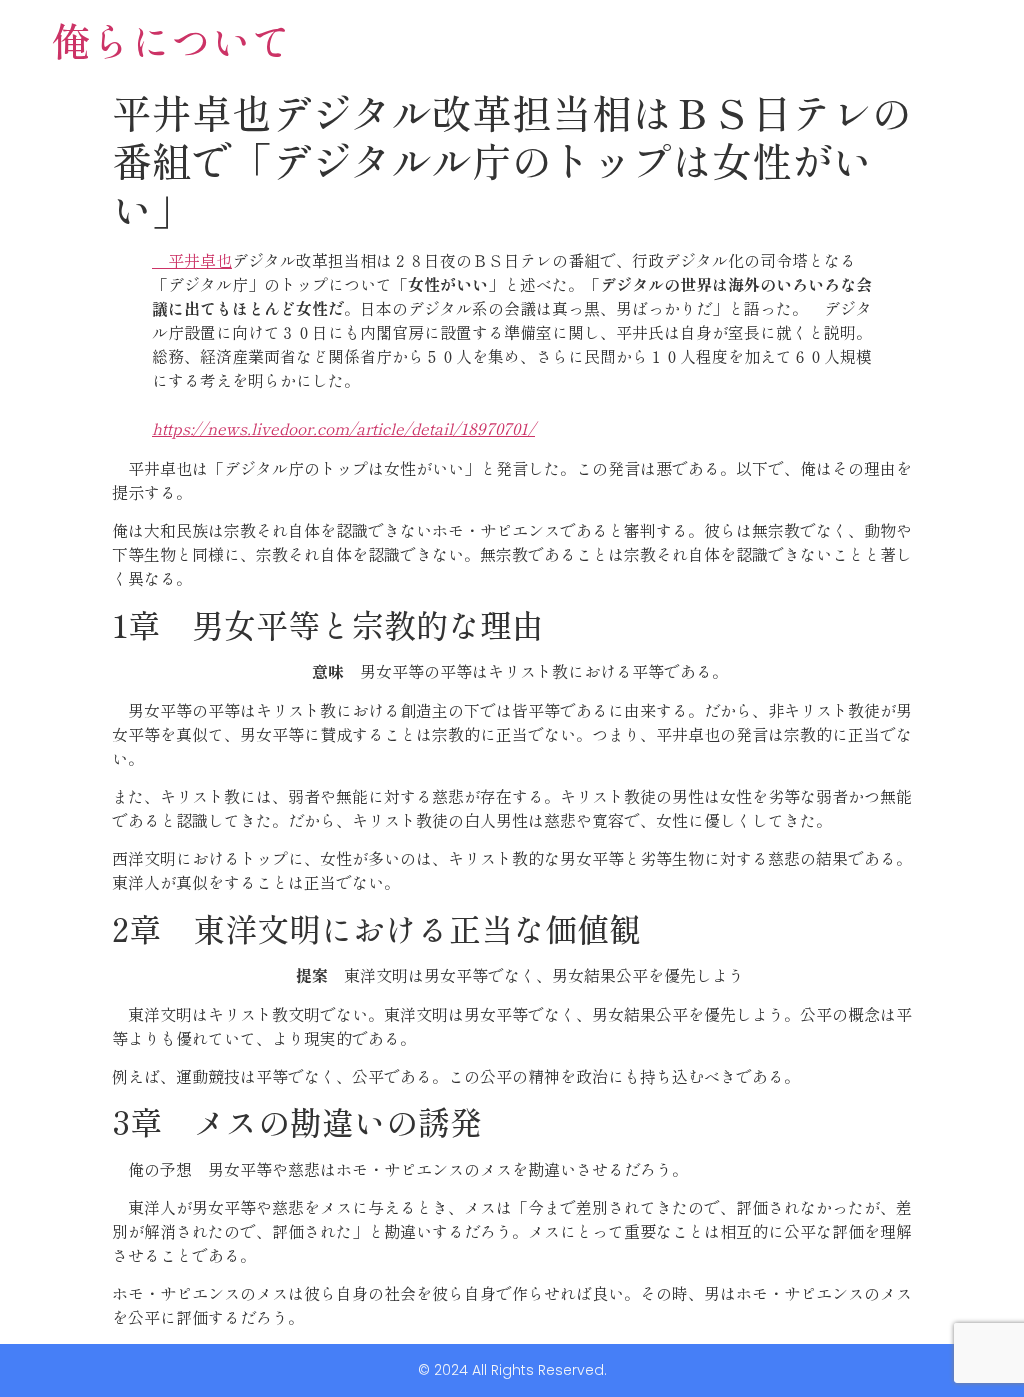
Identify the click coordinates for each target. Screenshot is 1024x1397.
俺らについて (171, 40)
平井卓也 (192, 260)
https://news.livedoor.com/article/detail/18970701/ (343, 428)
